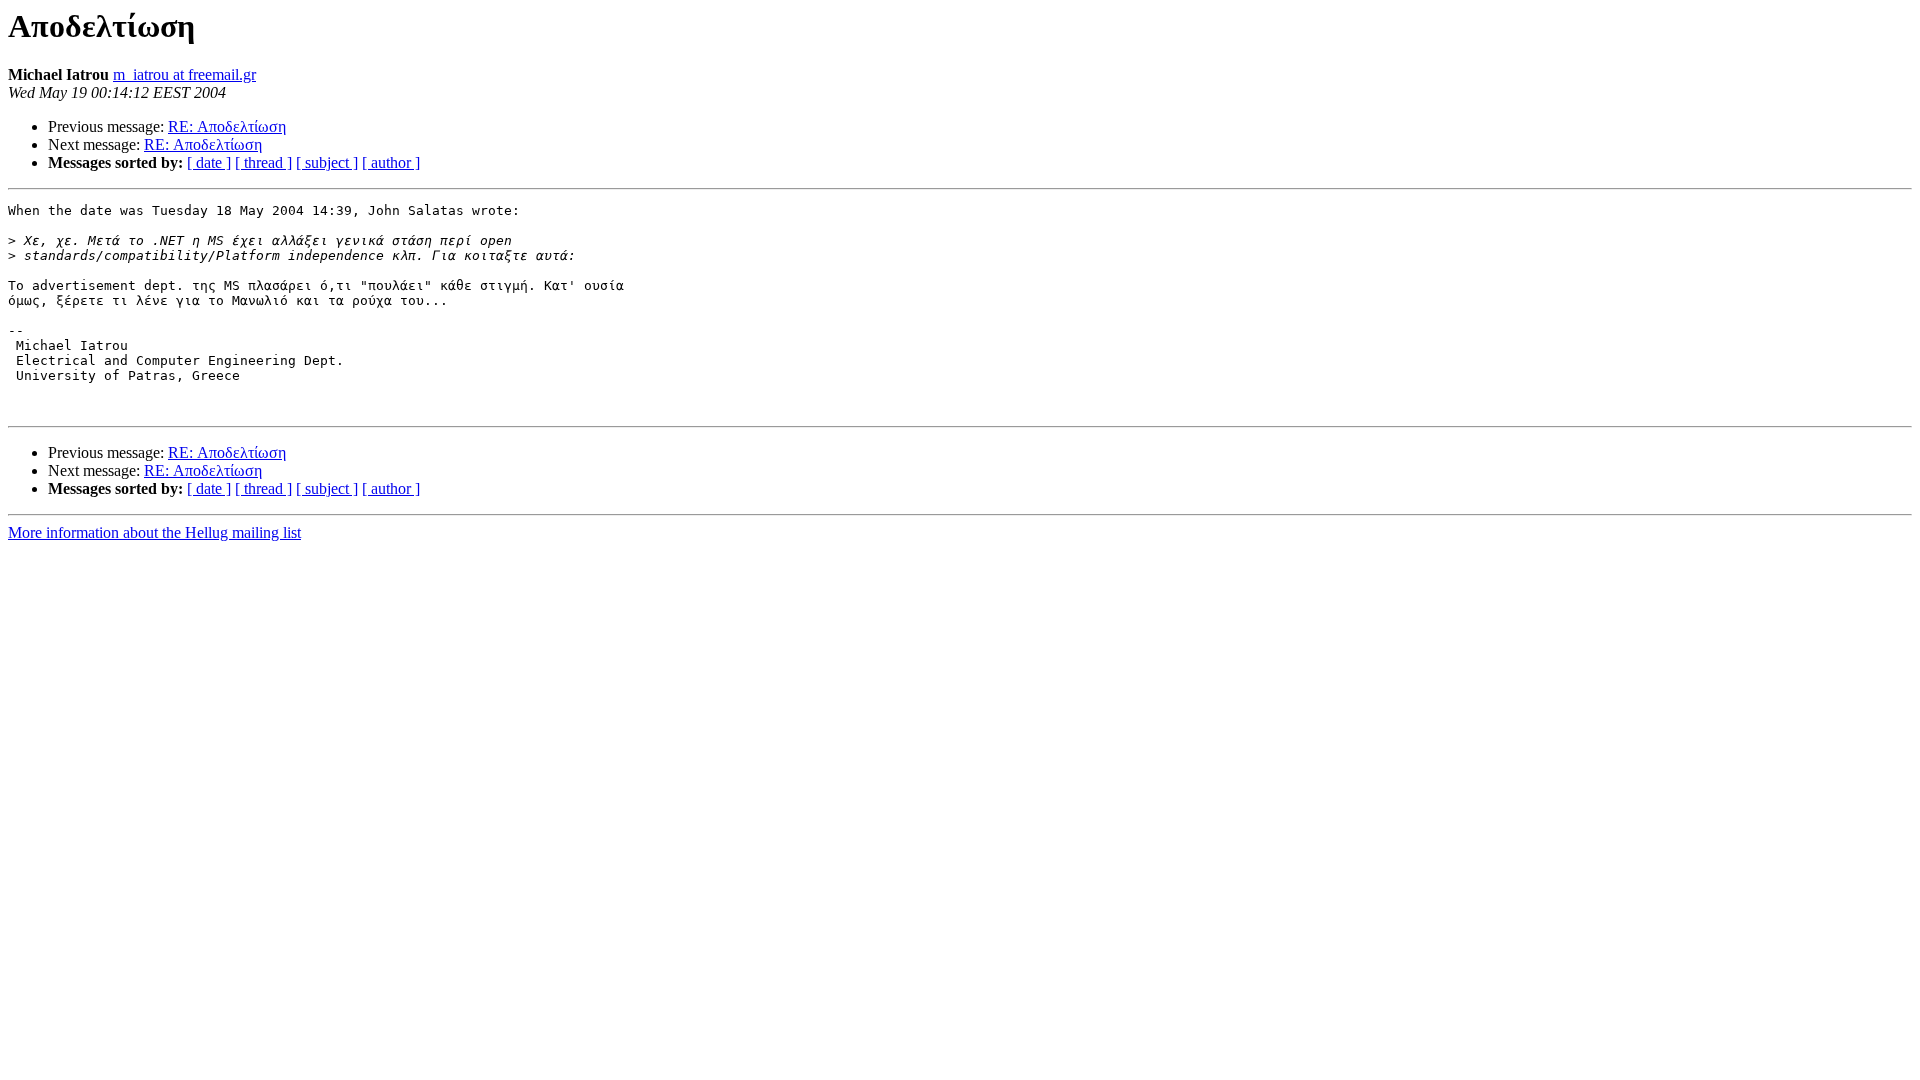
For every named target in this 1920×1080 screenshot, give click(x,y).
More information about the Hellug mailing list (154, 532)
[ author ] (391, 162)
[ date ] (209, 162)
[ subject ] (327, 162)
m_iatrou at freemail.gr (184, 74)
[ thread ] (263, 162)
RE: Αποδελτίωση (227, 126)
